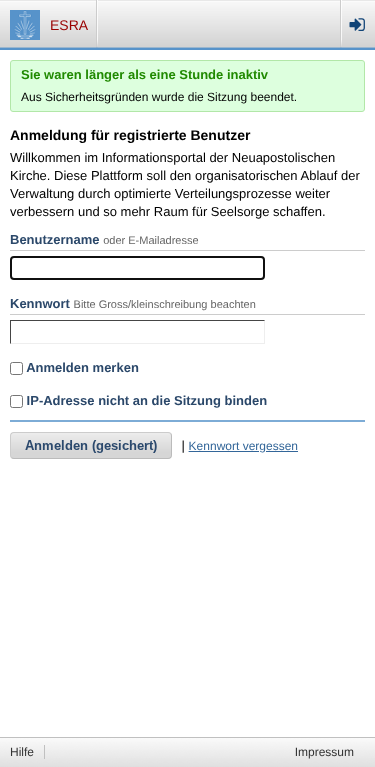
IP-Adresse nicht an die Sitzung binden (145, 400)
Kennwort (40, 303)
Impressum (324, 752)
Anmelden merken (81, 367)
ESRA (69, 25)
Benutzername (55, 239)
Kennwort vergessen (243, 446)
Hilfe (22, 752)
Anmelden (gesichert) (91, 445)
